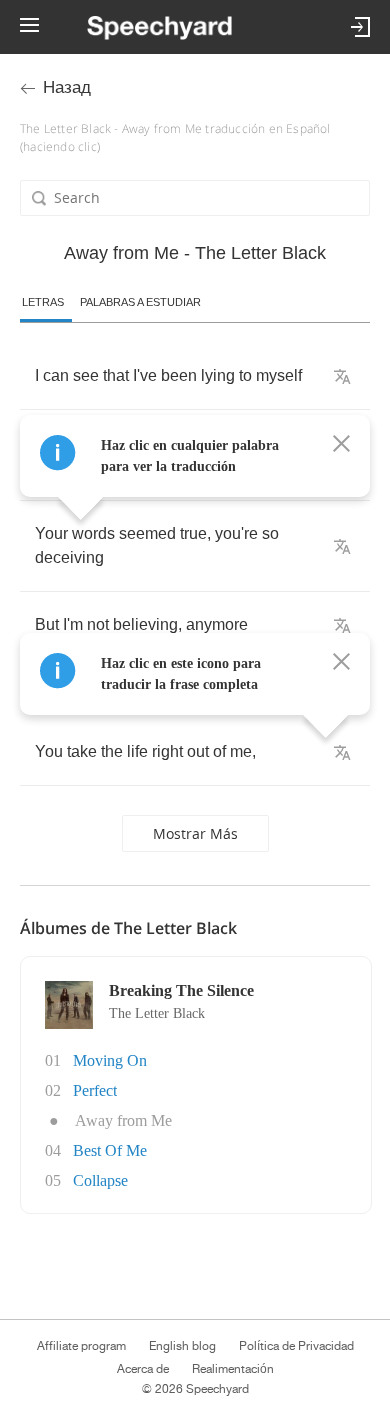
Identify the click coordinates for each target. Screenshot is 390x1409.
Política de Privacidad (296, 1346)
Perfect (95, 1090)
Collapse (100, 1180)
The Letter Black (157, 1013)
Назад (67, 87)
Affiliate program (81, 1346)
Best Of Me (110, 1150)
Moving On (110, 1060)
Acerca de (143, 1369)
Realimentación (233, 1369)
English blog (182, 1346)
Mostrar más (195, 833)
